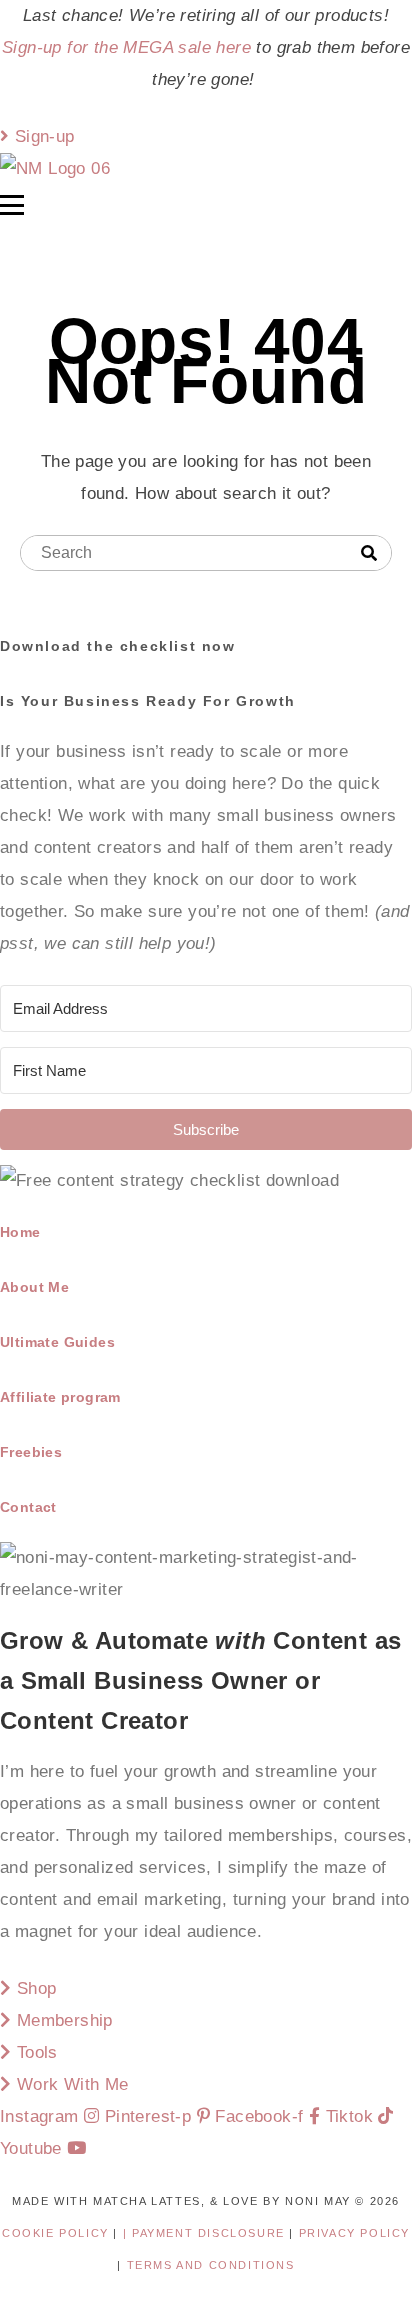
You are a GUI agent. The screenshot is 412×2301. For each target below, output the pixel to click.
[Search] (369, 554)
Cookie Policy (55, 2233)
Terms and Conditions (211, 2265)
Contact (28, 1507)
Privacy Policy (354, 2233)
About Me (34, 1287)
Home (20, 1232)
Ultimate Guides (57, 1342)
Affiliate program (60, 1397)
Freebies (31, 1452)
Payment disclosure (210, 2233)
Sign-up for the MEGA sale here (126, 47)
